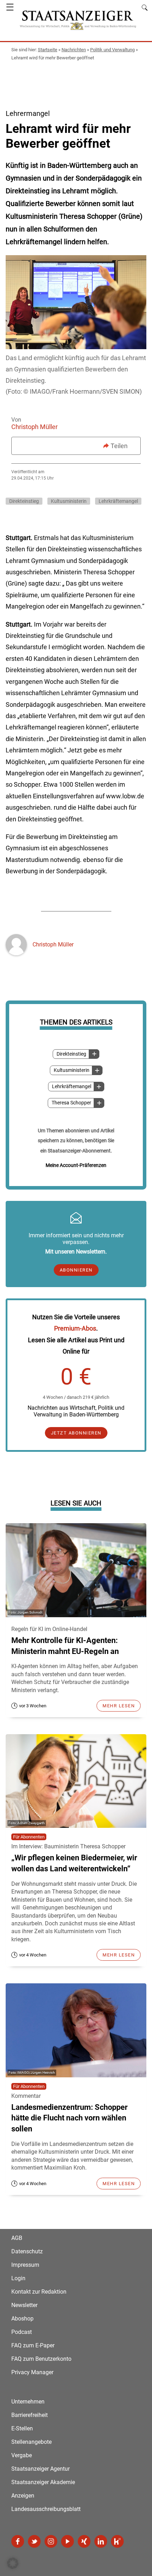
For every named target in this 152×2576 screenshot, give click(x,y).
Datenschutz (27, 2251)
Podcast (22, 2332)
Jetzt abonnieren (76, 1433)
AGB (17, 2238)
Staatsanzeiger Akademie (43, 2482)
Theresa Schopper (71, 1103)
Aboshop (22, 2319)
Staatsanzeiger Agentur (40, 2469)
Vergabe (22, 2455)
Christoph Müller (34, 427)
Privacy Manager (32, 2372)
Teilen (119, 446)
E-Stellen (22, 2428)
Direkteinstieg (71, 1054)
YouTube (68, 2541)
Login (18, 2278)
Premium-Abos (75, 1328)
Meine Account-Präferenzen (76, 1165)
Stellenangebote (31, 2442)
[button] (13, 2563)
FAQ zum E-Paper (33, 2345)
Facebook (18, 2541)
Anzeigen (23, 2496)
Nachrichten (74, 50)
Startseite (48, 50)
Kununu (117, 2541)
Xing (84, 2541)
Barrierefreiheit (30, 2415)
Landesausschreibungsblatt (46, 2509)
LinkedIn (101, 2541)
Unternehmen (28, 2402)
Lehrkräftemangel (72, 1087)
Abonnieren (76, 1270)
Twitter (34, 2541)
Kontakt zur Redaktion (39, 2292)
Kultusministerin (72, 1070)
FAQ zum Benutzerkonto (41, 2359)
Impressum (25, 2265)
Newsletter (24, 2305)
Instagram (51, 2541)
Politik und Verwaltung (112, 50)
